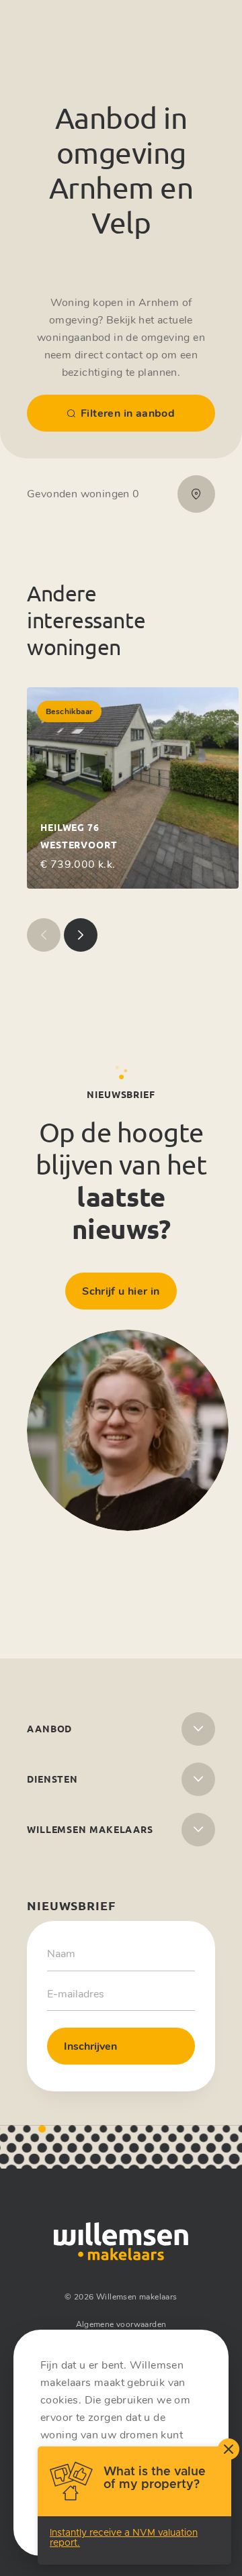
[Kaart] (196, 494)
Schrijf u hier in (121, 1291)
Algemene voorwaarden (121, 2324)
